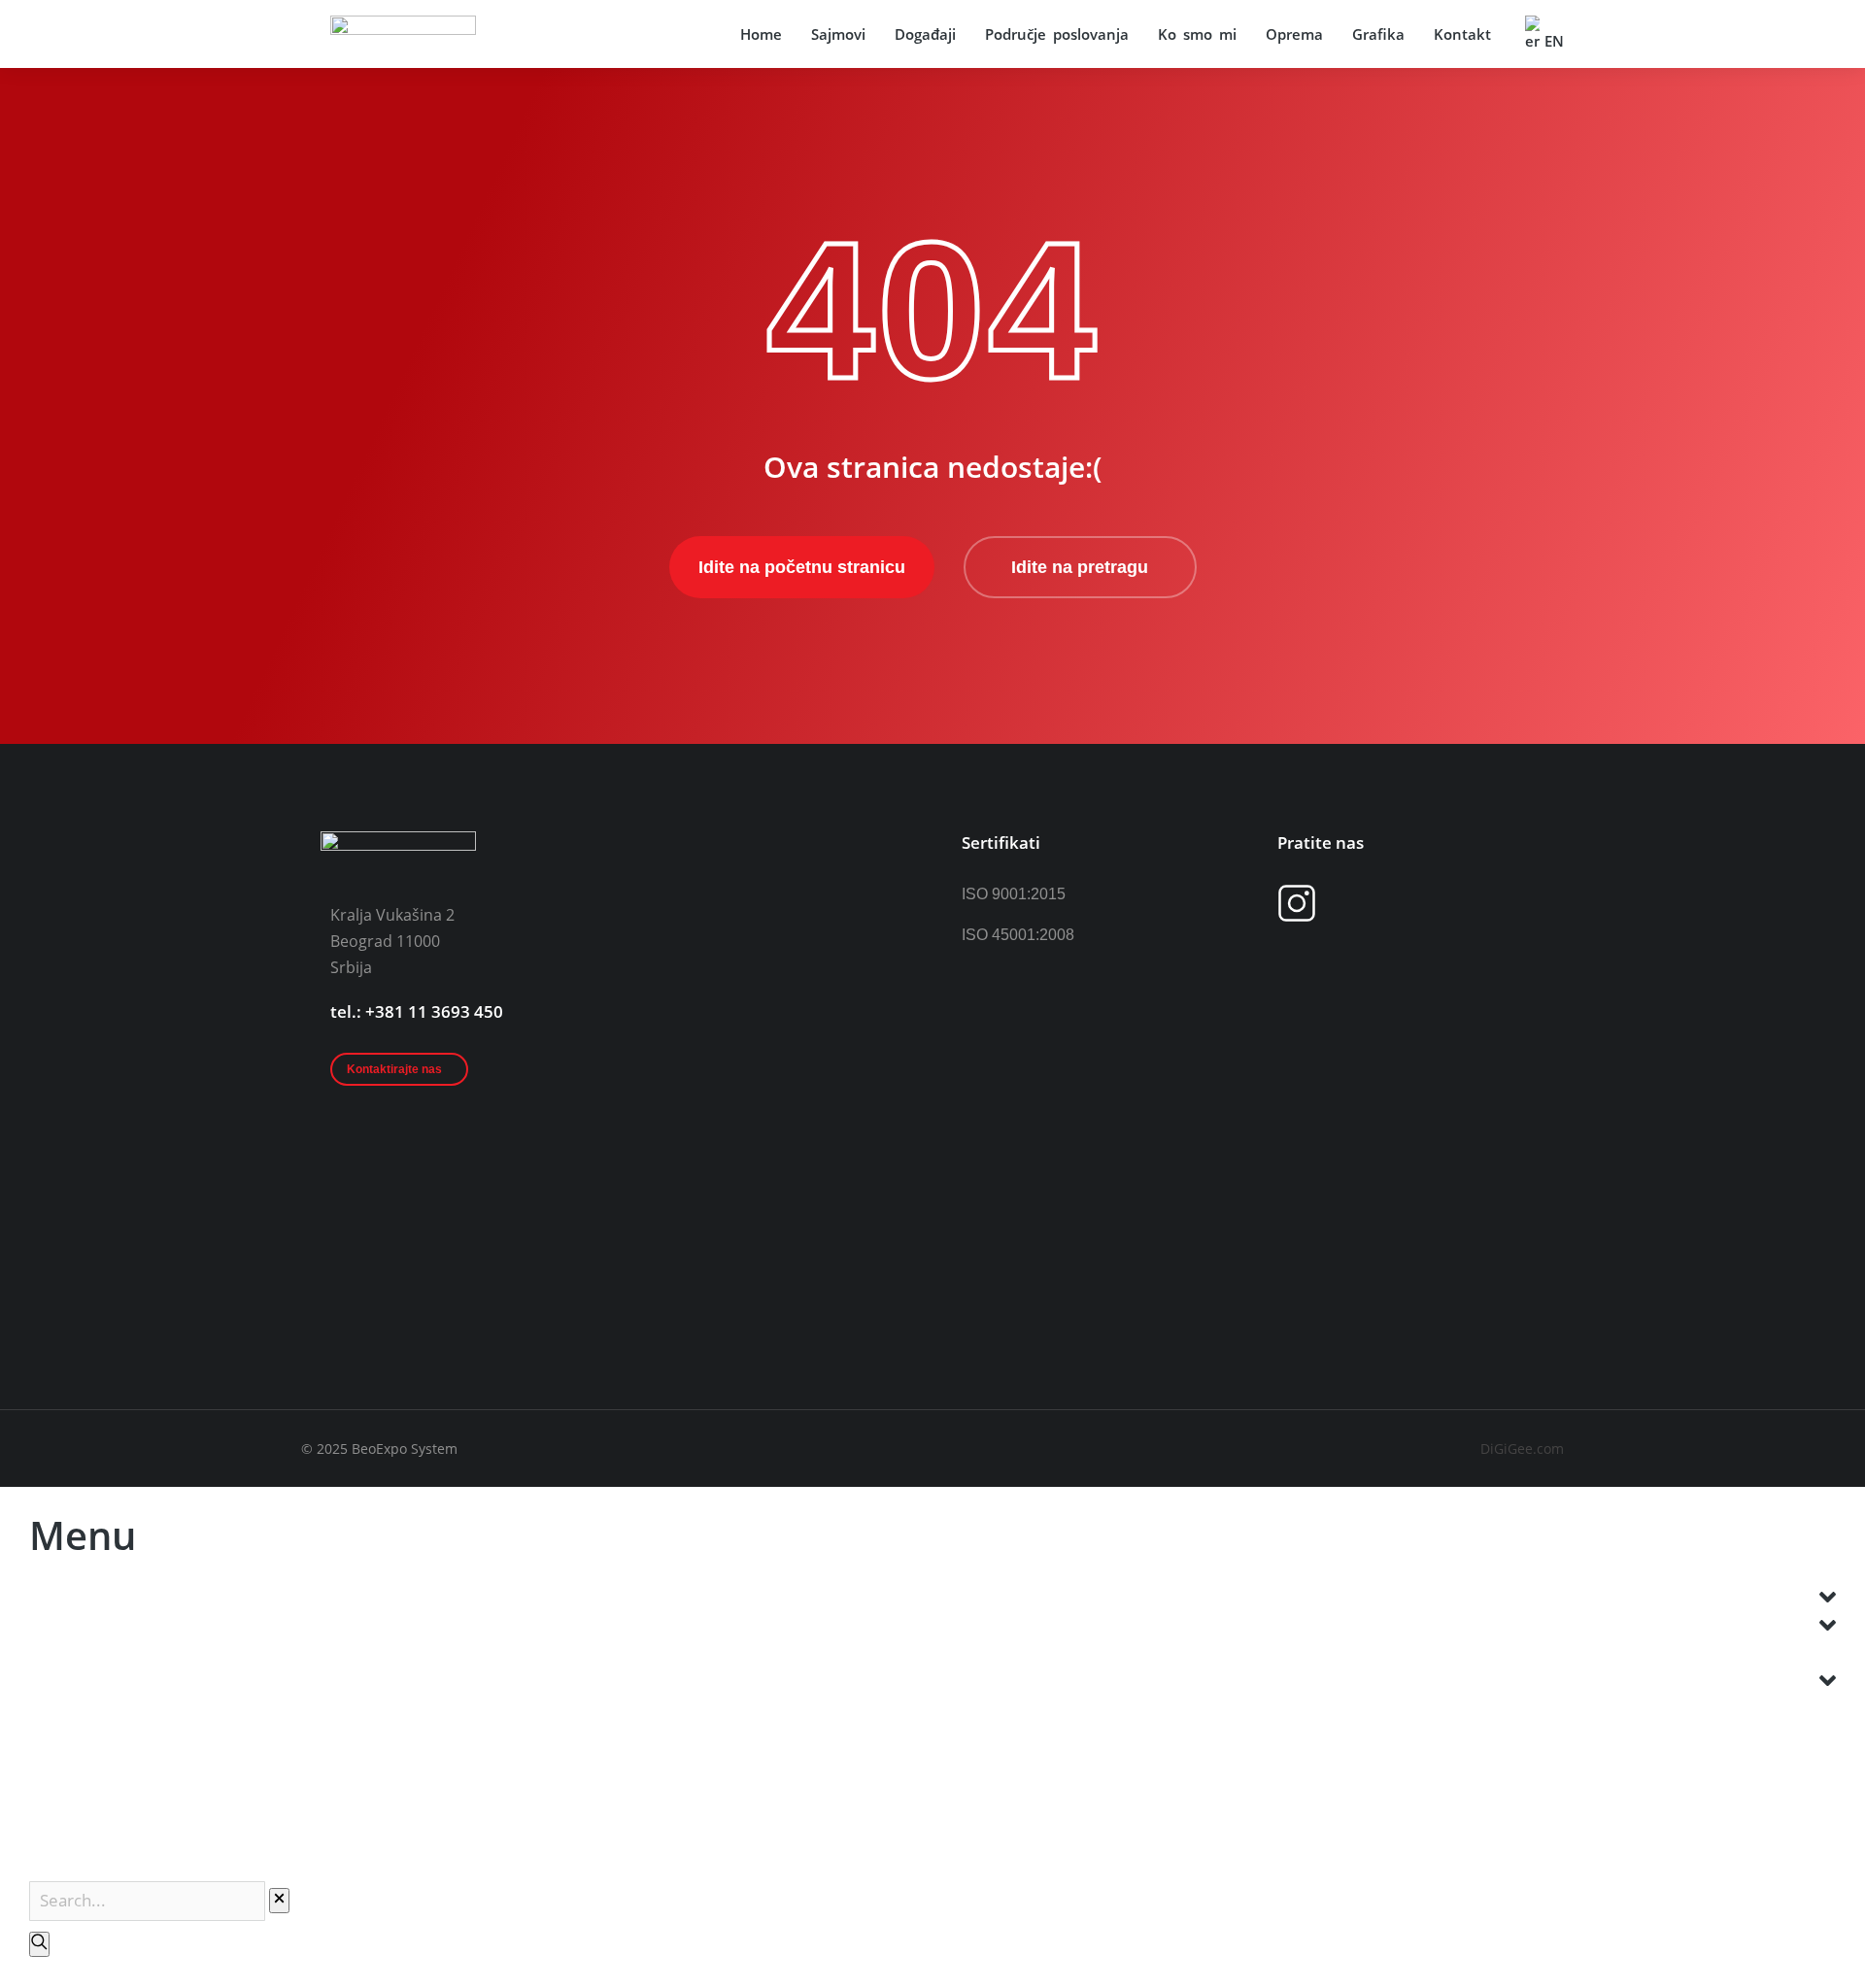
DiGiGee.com (1522, 1449)
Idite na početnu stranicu (802, 567)
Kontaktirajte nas (394, 1069)
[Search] (39, 1944)
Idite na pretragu (1080, 567)
